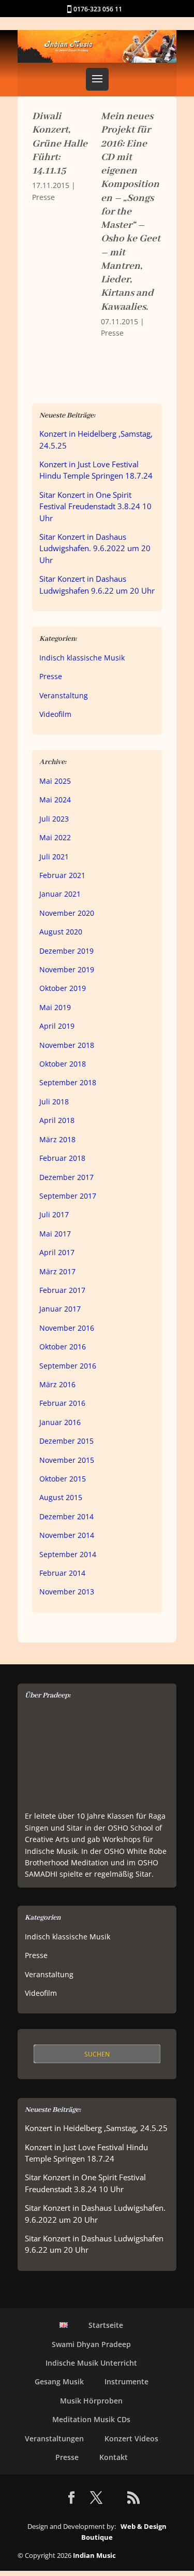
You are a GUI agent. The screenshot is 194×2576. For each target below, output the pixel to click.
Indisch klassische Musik (82, 658)
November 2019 (67, 969)
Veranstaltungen (54, 2438)
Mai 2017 (55, 1234)
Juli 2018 (54, 1102)
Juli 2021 (54, 857)
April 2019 (57, 1026)
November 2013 (67, 1592)
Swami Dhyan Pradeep (91, 2344)
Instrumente (126, 2381)
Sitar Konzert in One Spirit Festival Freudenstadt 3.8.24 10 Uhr (95, 507)
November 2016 (67, 1328)
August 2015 (61, 1497)
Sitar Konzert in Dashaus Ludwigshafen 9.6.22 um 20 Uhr (97, 585)
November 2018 (67, 1045)
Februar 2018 (62, 1158)
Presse (43, 197)
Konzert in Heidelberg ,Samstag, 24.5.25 (96, 2128)
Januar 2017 (60, 1309)
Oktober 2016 (63, 1347)
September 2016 (68, 1366)
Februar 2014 (62, 1573)
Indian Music (94, 2555)
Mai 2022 (55, 837)
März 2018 (57, 1139)
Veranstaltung (64, 695)
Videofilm (55, 714)
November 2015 (67, 1460)
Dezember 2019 (66, 951)
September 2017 (68, 1196)
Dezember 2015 (66, 1441)
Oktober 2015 (63, 1479)
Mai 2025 (55, 781)
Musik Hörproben (91, 2401)
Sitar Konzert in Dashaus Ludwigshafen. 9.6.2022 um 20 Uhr (95, 549)
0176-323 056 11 (98, 9)
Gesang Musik (59, 2381)
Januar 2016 (60, 1422)
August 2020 (61, 932)
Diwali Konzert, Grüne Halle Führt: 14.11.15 (60, 143)
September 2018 (68, 1082)
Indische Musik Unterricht (91, 2363)
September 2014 (68, 1554)
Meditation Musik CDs (91, 2419)
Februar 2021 (62, 875)
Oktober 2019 (63, 988)
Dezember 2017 (66, 1177)
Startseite (106, 2325)
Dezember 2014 (66, 1516)
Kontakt (114, 2457)
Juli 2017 (54, 1214)
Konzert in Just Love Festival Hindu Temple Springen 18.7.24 (96, 470)
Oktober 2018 (63, 1064)
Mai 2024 (55, 800)
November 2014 (67, 1535)
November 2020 (67, 913)
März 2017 (57, 1271)
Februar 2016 (62, 1403)
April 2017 (57, 1252)
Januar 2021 (60, 894)
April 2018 (57, 1120)
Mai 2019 (55, 1007)
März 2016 (57, 1384)
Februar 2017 (62, 1290)
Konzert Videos (131, 2438)
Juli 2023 (54, 819)
